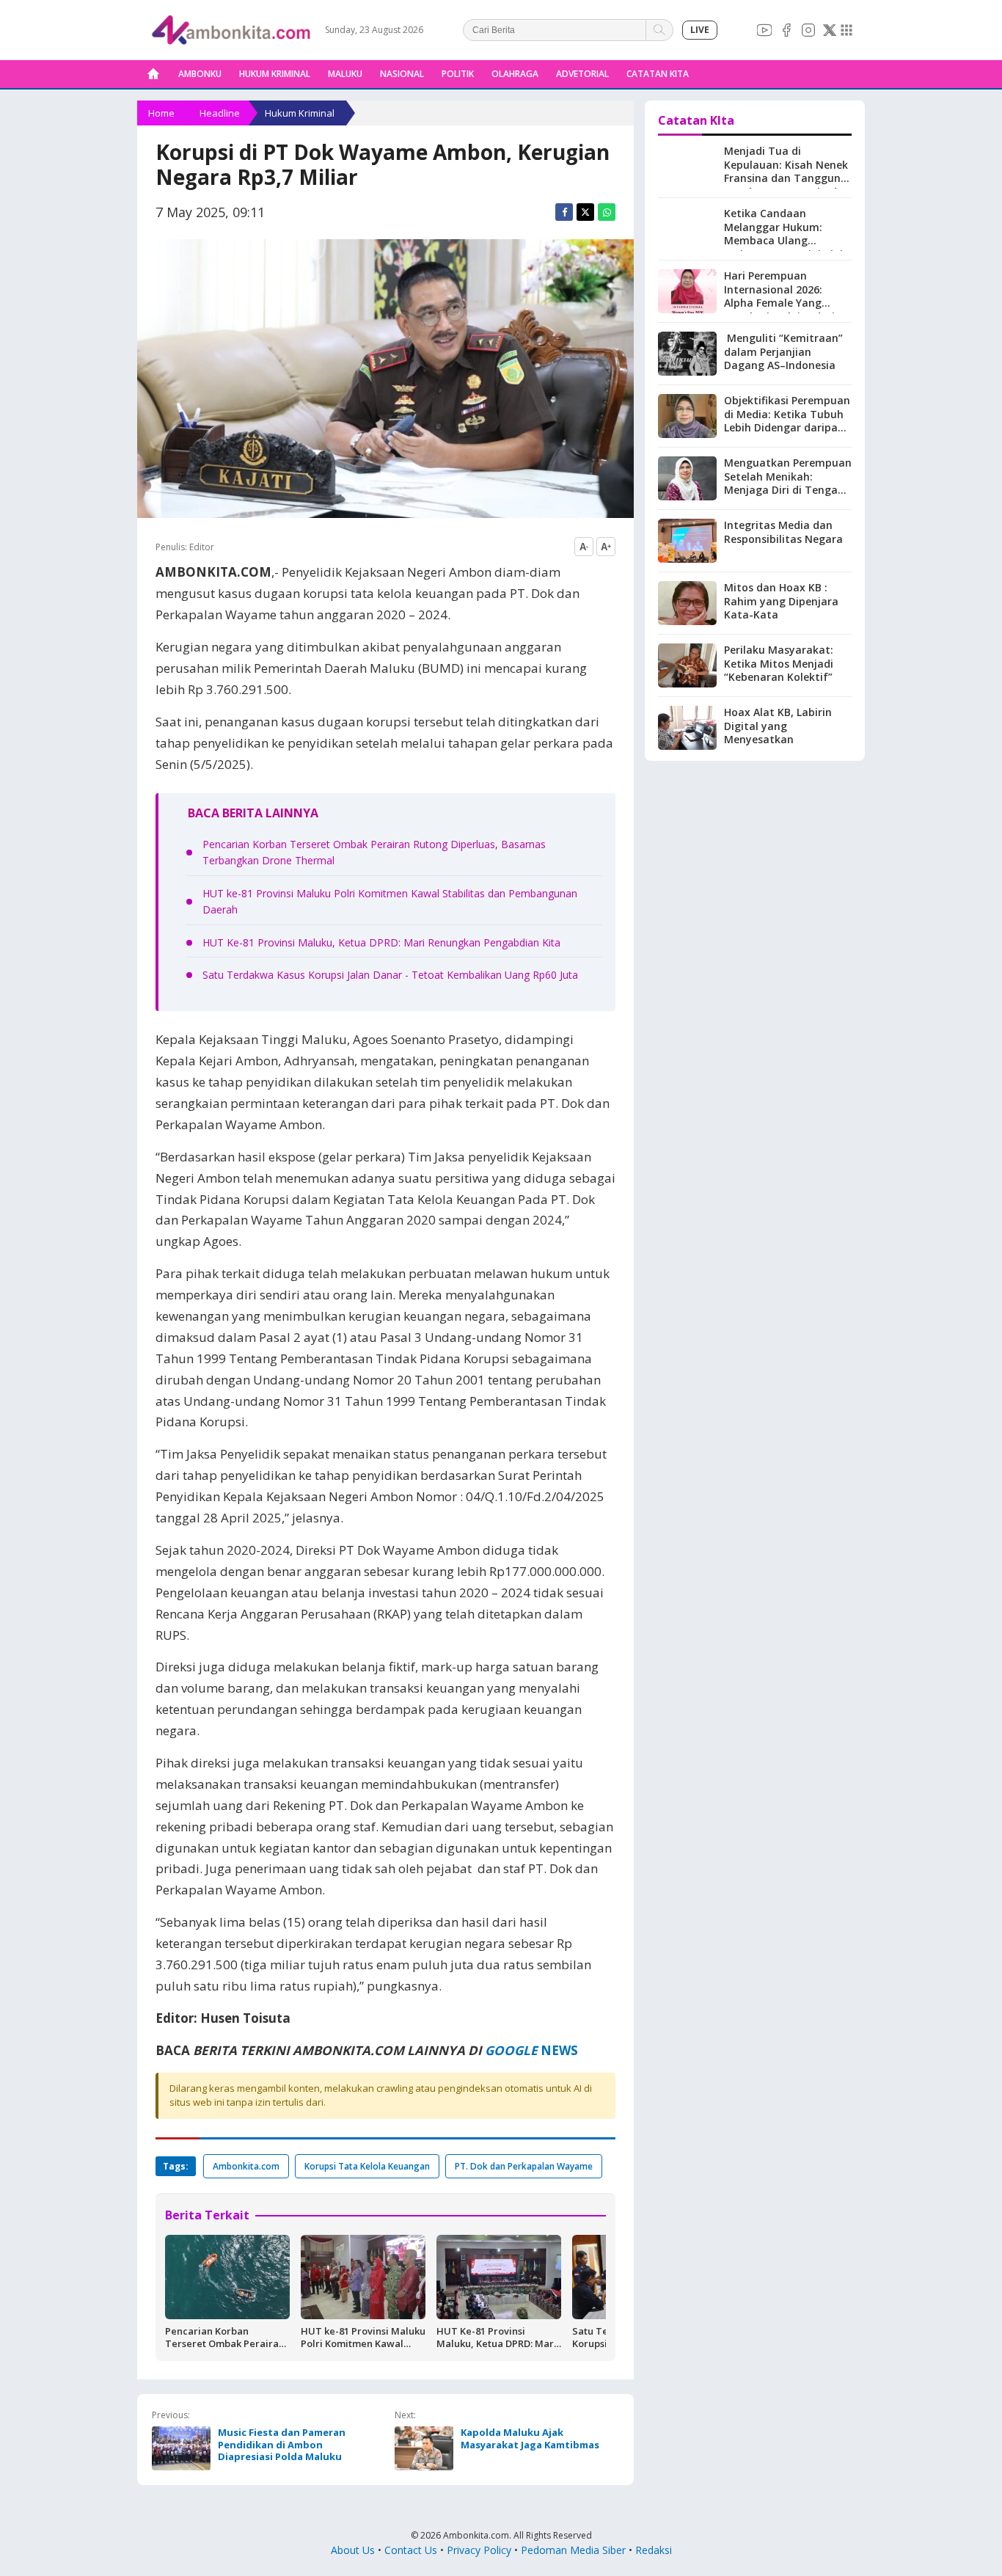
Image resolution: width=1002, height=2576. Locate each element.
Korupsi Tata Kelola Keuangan (367, 2166)
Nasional (402, 74)
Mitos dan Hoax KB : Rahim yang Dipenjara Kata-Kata (781, 601)
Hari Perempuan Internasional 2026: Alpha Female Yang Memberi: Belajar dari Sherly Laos (779, 303)
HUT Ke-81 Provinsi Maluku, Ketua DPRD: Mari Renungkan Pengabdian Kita (381, 942)
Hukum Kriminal (275, 74)
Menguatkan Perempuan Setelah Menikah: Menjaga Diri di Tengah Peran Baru (788, 484)
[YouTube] (764, 30)
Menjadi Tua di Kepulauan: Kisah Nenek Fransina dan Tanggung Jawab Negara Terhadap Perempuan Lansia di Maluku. (787, 185)
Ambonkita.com (246, 2166)
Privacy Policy (479, 2550)
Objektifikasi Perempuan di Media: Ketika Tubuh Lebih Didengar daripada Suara (787, 421)
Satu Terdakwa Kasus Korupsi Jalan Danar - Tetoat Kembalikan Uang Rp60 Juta (390, 975)
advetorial (582, 74)
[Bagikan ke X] (585, 212)
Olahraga (515, 74)
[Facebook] (786, 30)
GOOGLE (511, 2050)
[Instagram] (808, 30)
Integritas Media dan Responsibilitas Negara (783, 532)
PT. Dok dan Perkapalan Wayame (524, 2166)
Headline (220, 113)
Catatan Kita (658, 74)
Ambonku (200, 74)
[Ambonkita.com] (153, 74)
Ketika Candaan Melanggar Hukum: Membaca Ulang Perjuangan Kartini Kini (783, 234)
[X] (830, 30)
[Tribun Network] (846, 30)
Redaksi (654, 2550)
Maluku (345, 74)
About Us (353, 2550)
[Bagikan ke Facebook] (564, 212)
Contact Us (411, 2550)
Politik (458, 74)
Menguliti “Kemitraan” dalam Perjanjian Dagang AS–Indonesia (783, 352)
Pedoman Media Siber (573, 2550)
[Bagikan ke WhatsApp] (607, 212)
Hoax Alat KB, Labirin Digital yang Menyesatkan (778, 726)
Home (161, 113)
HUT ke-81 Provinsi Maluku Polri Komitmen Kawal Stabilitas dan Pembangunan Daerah (363, 2350)
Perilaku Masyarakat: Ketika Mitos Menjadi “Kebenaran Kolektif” (779, 664)
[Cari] (660, 30)
